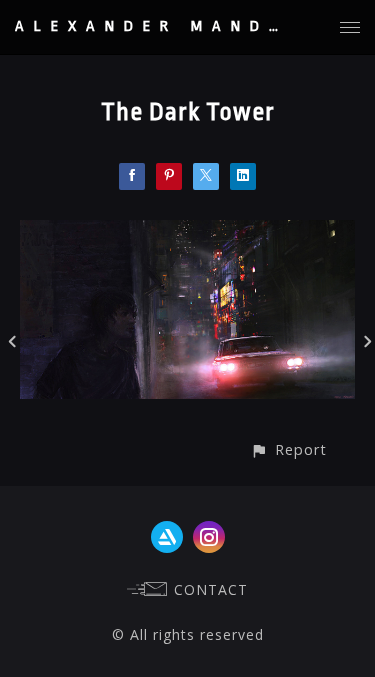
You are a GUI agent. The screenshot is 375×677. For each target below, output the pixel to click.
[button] (288, 449)
